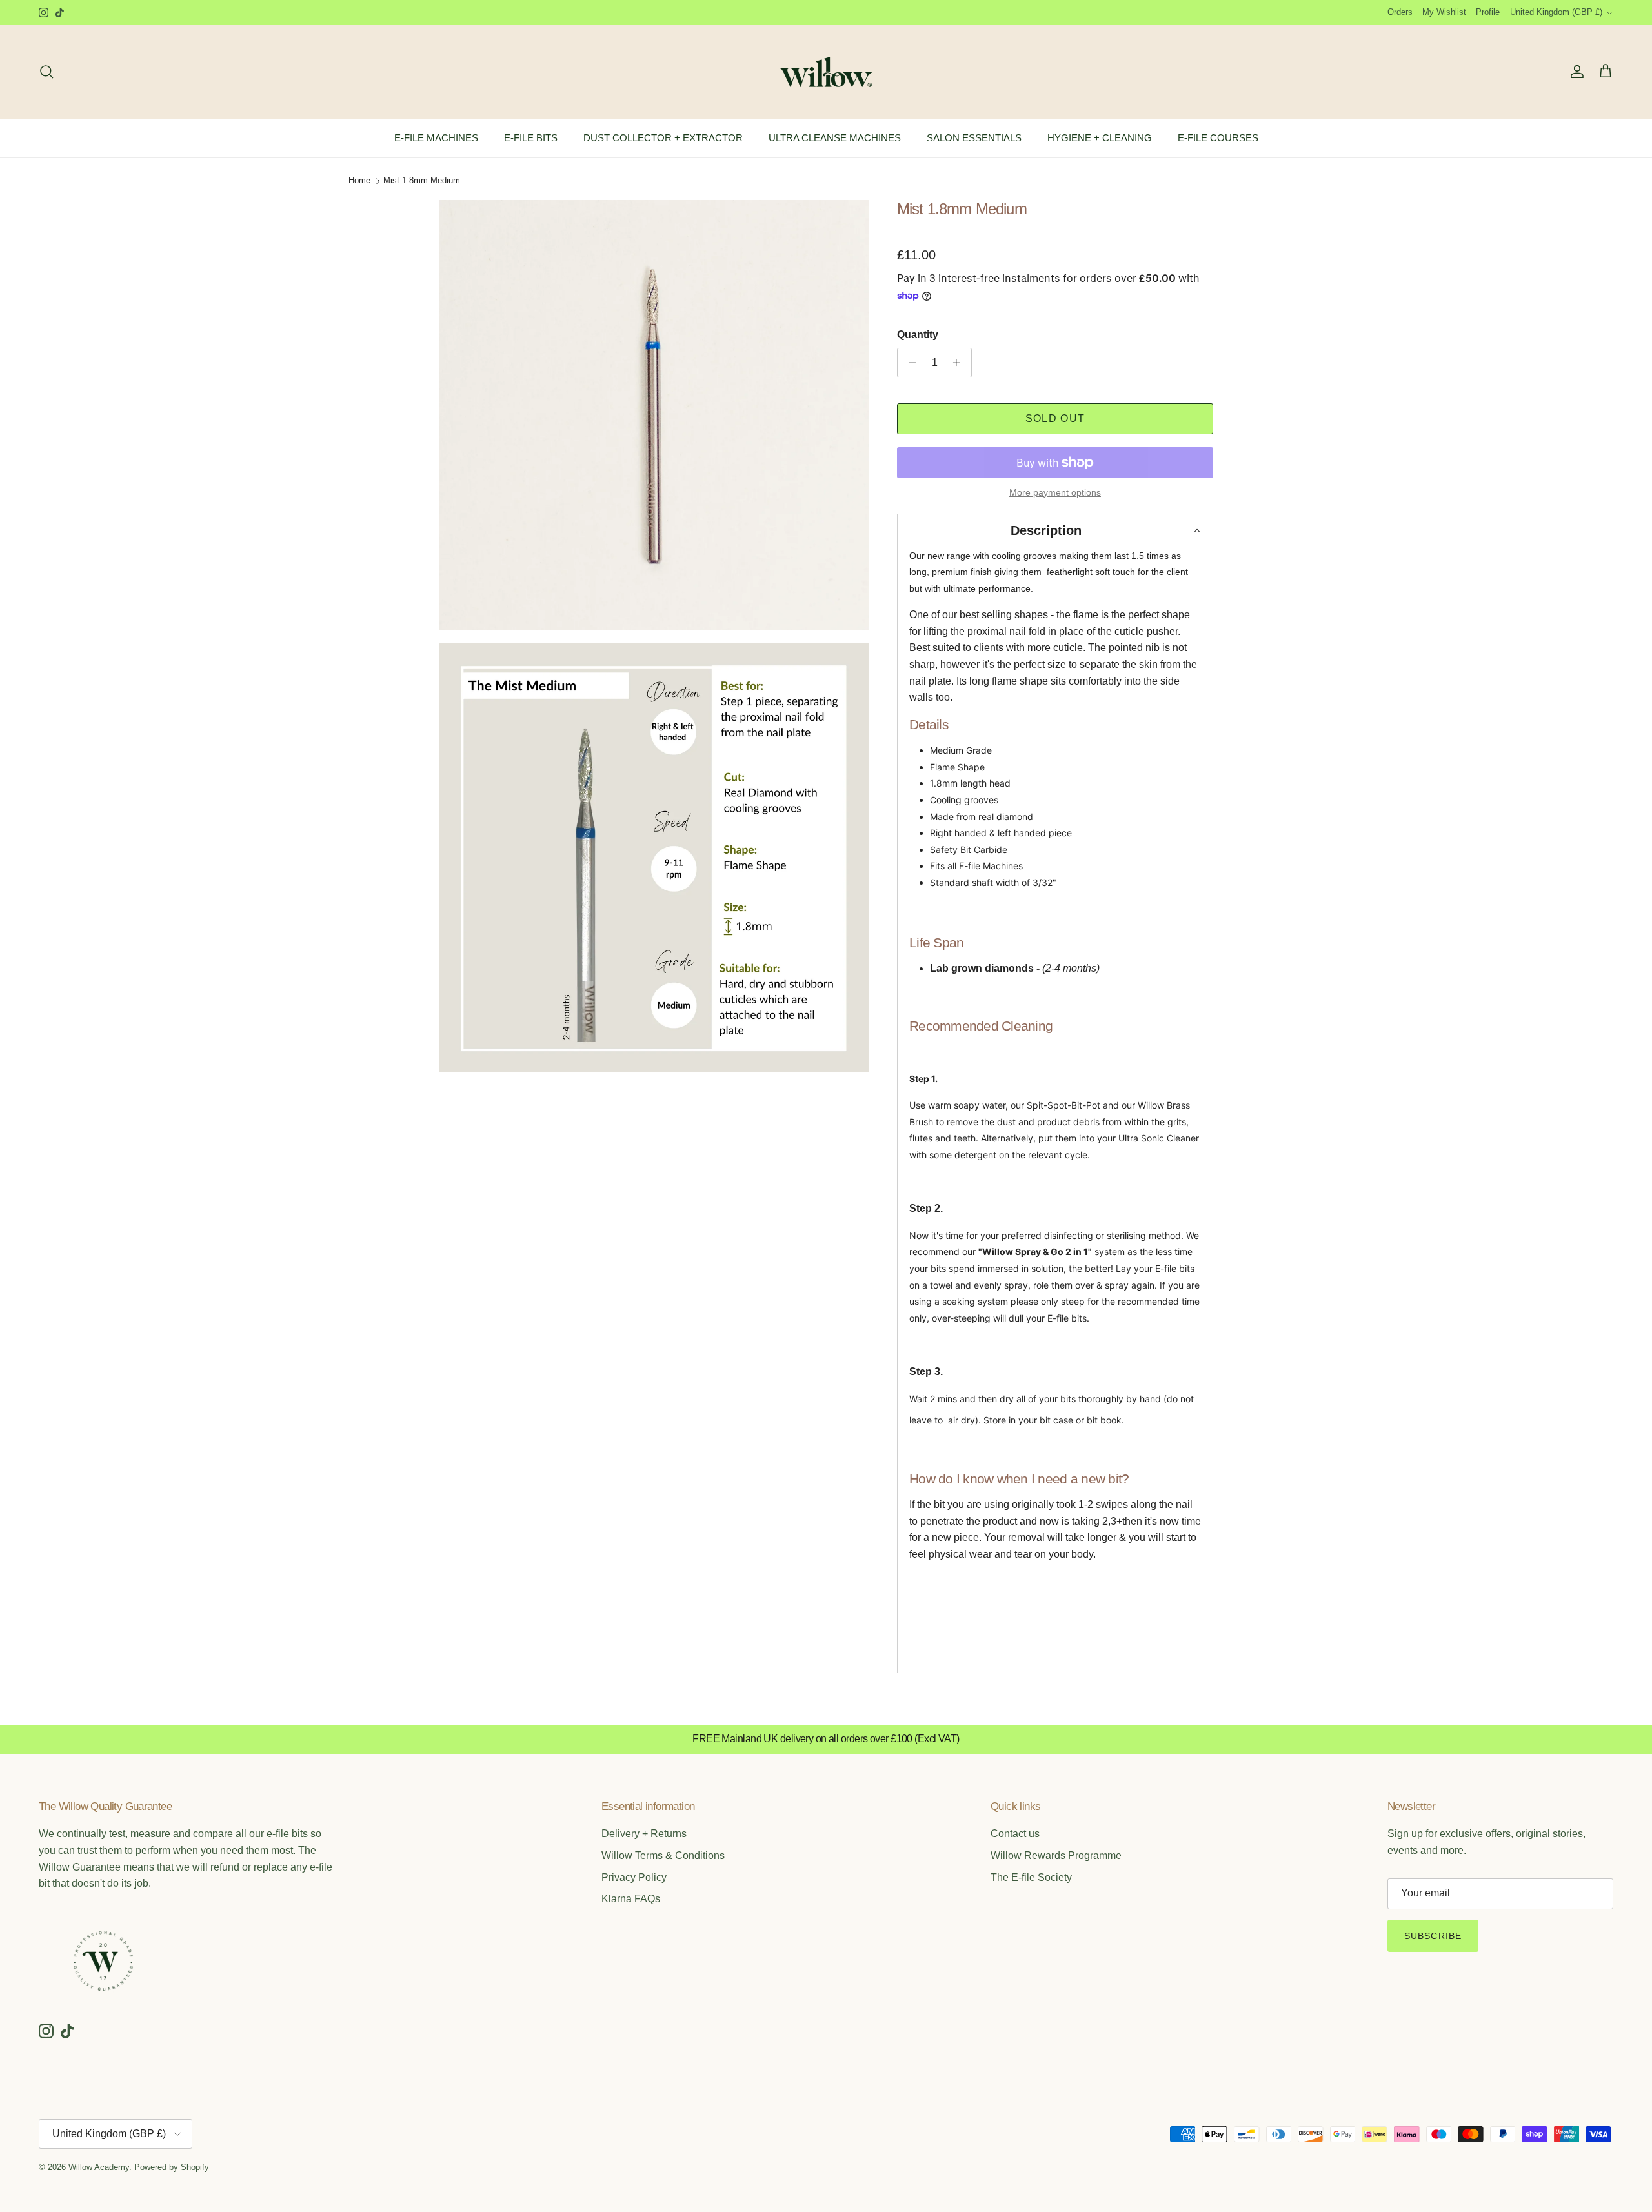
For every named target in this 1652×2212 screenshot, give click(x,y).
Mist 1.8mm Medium (422, 181)
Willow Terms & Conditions (663, 1855)
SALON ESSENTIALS (974, 138)
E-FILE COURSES (1218, 138)
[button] (1055, 530)
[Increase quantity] (960, 363)
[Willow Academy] (826, 72)
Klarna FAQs (631, 1899)
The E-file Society (1031, 1877)
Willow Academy (99, 2167)
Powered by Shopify (172, 2167)
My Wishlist (1444, 12)
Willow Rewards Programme (1056, 1855)
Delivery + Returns (644, 1834)
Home (359, 181)
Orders (1400, 12)
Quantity (918, 335)
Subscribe (1433, 1936)
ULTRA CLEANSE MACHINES (835, 138)
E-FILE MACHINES (436, 138)
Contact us (1015, 1834)
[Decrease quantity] (909, 363)
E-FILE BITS (531, 138)
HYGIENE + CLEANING (1100, 138)
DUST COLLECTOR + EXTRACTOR (663, 138)
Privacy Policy (634, 1877)
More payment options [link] (1055, 492)
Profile (1488, 12)
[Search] (46, 72)
